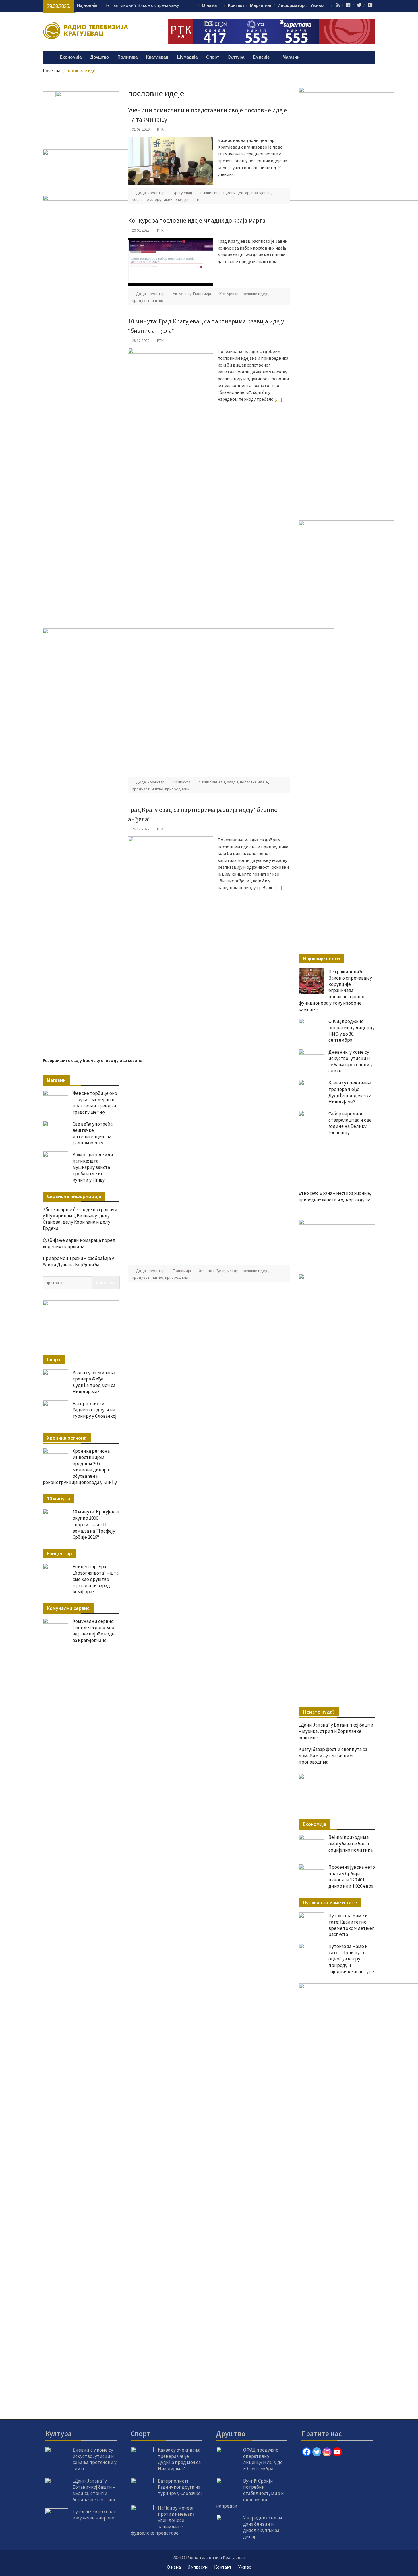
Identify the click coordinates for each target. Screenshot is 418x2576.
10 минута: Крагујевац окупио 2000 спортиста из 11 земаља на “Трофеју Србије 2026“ (96, 1524)
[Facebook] (307, 2452)
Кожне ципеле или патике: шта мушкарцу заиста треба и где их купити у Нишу (93, 1167)
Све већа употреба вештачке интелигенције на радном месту (93, 1133)
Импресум (197, 2567)
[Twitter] (317, 2452)
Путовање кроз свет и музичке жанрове (94, 2515)
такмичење (172, 199)
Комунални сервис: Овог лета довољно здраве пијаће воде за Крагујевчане (94, 1631)
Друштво (100, 57)
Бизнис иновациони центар (225, 193)
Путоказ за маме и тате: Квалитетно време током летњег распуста (351, 1925)
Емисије (261, 57)
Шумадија (187, 57)
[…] (278, 399)
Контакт (236, 6)
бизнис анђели (212, 782)
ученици (192, 199)
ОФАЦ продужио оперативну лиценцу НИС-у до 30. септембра (351, 1031)
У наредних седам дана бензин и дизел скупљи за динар (263, 2527)
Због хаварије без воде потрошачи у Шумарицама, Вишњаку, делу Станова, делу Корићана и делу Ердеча (80, 1219)
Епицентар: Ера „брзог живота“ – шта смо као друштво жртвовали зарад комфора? (96, 1579)
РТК (160, 230)
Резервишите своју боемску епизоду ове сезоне (92, 1060)
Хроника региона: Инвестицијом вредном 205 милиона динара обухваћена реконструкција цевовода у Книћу (80, 1467)
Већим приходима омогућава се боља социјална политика (350, 1843)
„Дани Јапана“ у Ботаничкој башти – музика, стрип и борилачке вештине (336, 1731)
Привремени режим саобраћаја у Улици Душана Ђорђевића (78, 1261)
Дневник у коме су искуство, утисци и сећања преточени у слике (350, 1061)
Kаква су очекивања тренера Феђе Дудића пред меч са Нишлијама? (350, 1092)
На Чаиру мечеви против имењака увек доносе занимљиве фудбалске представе (163, 2520)
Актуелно (181, 294)
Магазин (291, 57)
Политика (128, 57)
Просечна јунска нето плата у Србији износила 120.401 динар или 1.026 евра (352, 1876)
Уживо (317, 6)
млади (232, 782)
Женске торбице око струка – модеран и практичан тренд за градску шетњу (95, 1103)
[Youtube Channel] (337, 2452)
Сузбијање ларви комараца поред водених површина (79, 1243)
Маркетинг (261, 6)
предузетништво (148, 300)
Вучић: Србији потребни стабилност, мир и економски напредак (250, 2493)
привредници (177, 789)
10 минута (182, 782)
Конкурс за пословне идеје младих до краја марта (197, 220)
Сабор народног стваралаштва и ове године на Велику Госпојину (350, 1123)
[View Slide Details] (320, 1241)
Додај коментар (150, 193)
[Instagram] (327, 2452)
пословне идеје (146, 199)
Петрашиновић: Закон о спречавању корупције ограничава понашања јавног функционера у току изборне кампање (335, 990)
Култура (236, 57)
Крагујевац (157, 57)
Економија (71, 57)
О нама (209, 6)
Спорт (213, 57)
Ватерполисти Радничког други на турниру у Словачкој (95, 1410)
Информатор (291, 6)
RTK (160, 129)
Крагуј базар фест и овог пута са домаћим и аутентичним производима (333, 1756)
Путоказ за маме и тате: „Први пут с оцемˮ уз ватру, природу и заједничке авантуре (351, 1959)
